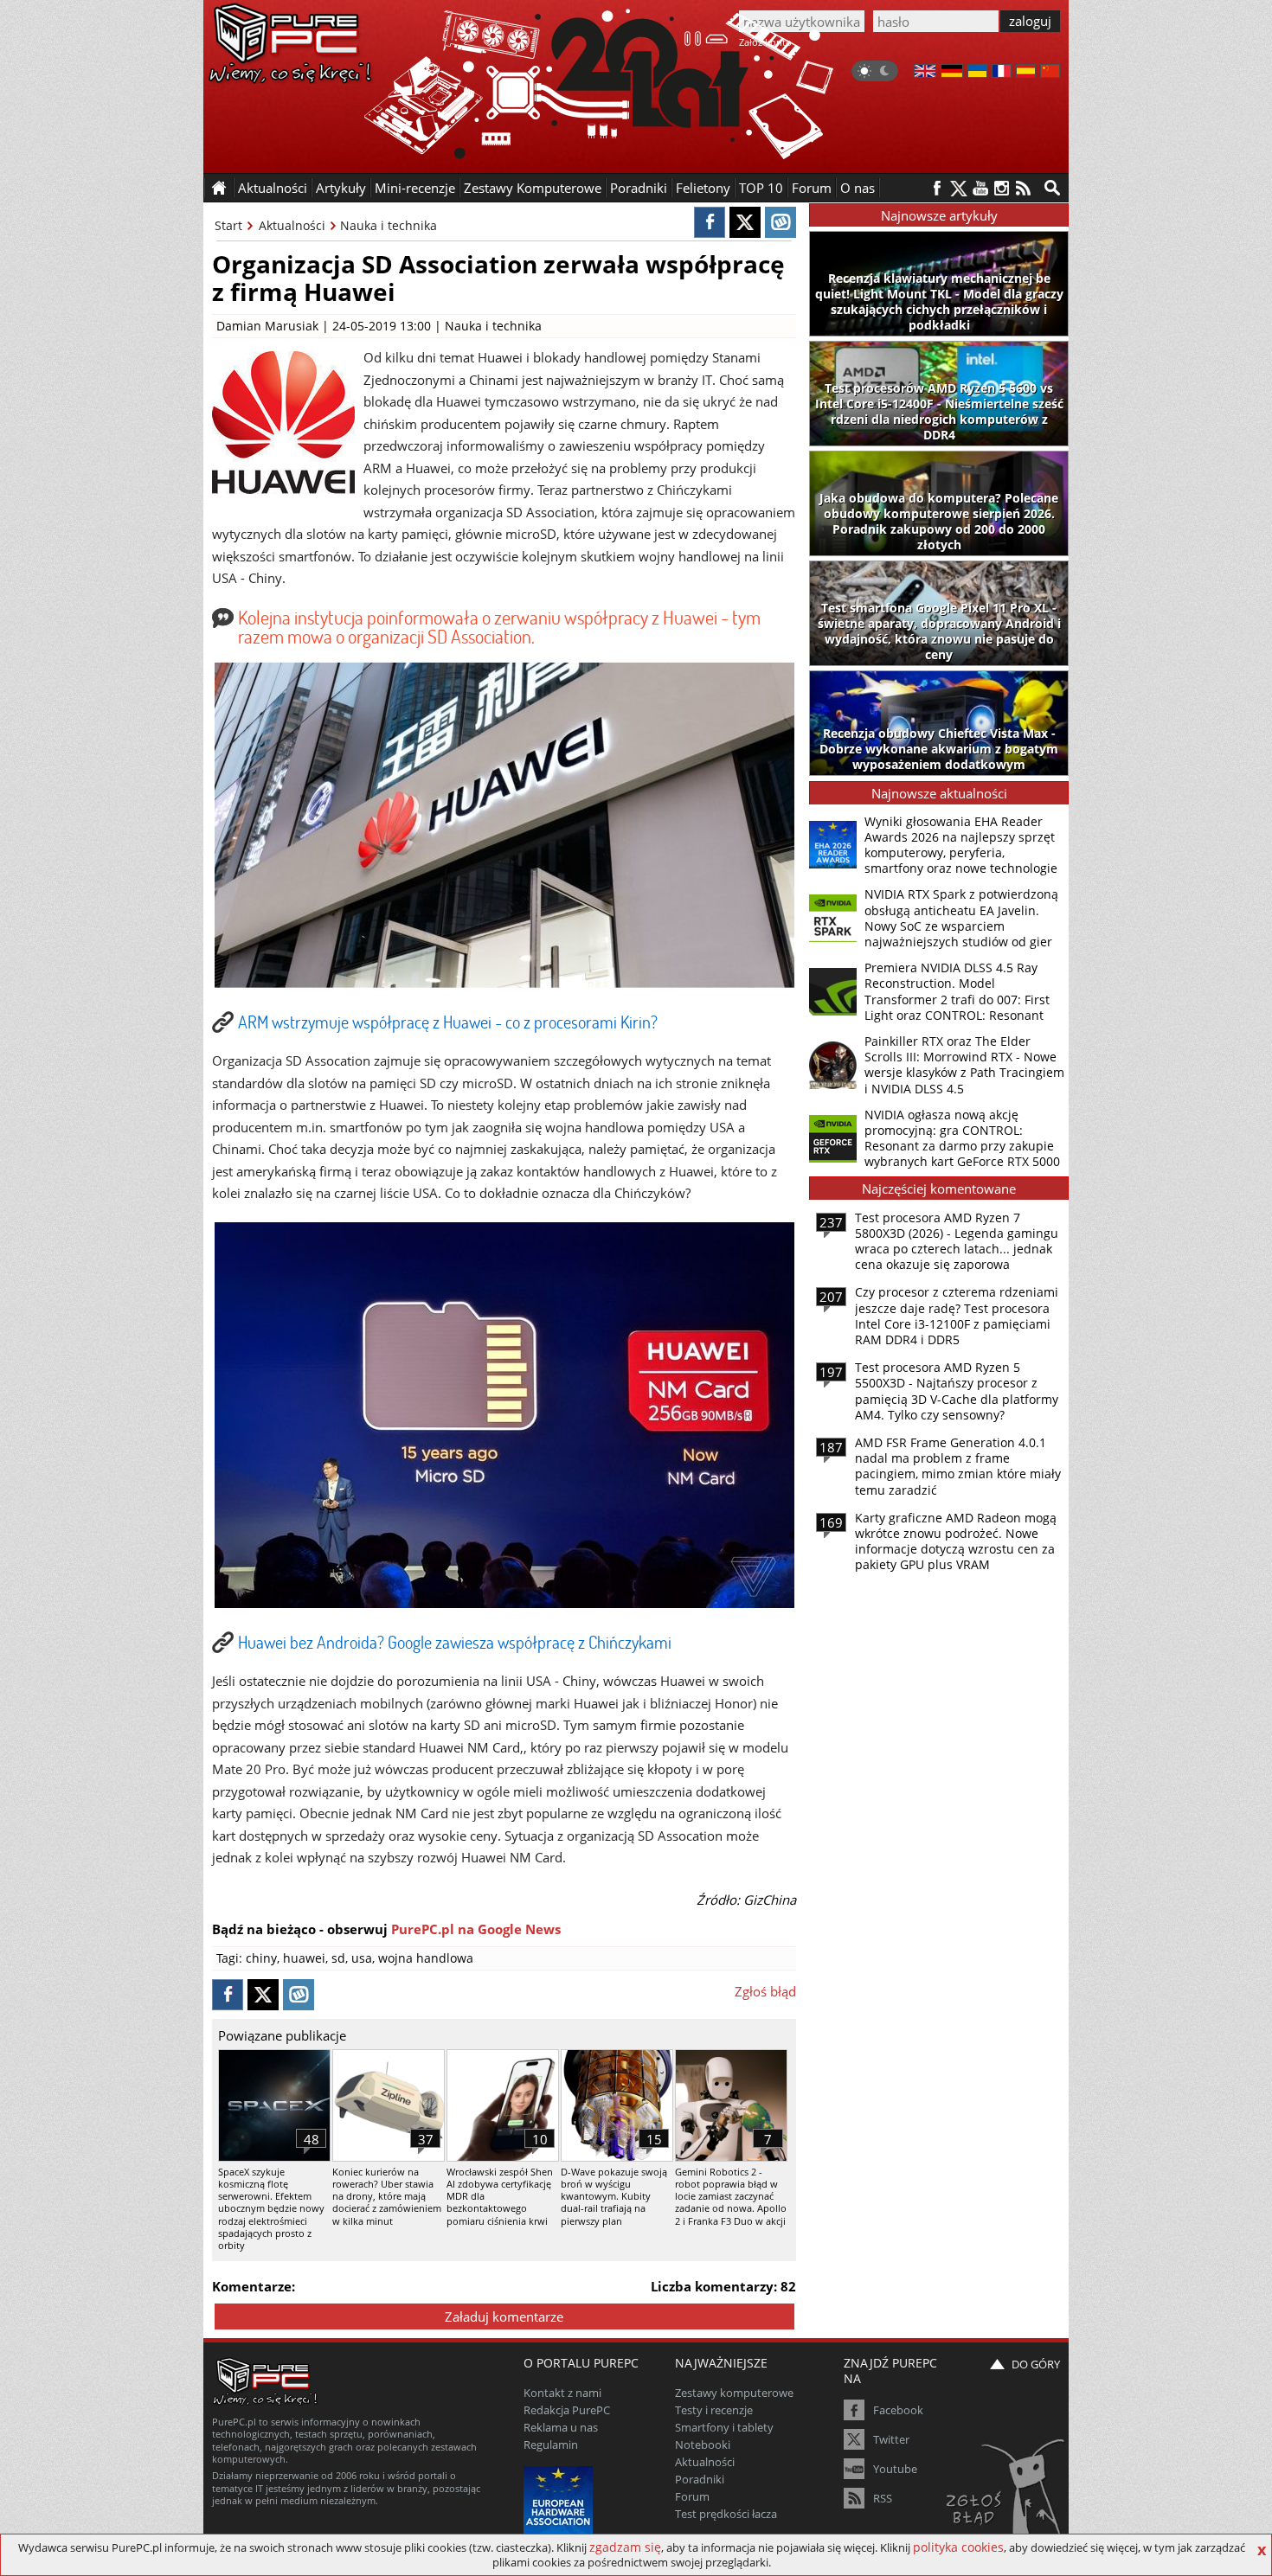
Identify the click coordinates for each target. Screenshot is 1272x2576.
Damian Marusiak (267, 326)
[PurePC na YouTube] (980, 188)
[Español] (1026, 73)
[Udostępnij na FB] (710, 222)
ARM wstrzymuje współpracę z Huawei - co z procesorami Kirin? (448, 1022)
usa (362, 1958)
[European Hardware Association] (560, 2499)
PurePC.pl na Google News (476, 1929)
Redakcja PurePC (567, 2410)
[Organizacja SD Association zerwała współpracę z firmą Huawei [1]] (504, 983)
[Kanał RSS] (1023, 188)
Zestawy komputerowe (734, 2393)
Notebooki (703, 2445)
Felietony (703, 188)
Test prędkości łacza (726, 2514)
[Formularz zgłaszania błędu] (1007, 2494)
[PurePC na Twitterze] (958, 188)
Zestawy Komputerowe (533, 188)
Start (228, 225)
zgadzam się (625, 2547)
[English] (925, 73)
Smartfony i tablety (724, 2427)
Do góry (1036, 2364)
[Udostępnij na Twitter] (745, 222)
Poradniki (639, 188)
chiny (261, 1958)
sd (338, 1958)
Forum (812, 188)
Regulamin (551, 2445)
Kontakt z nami (562, 2393)
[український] (977, 73)
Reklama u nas (561, 2427)
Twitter (891, 2439)
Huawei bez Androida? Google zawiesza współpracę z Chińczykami (455, 1642)
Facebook (898, 2410)
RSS (883, 2498)
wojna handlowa (426, 1958)
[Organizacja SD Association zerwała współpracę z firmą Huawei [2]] (504, 1603)
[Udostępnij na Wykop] (781, 222)
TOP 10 (761, 188)
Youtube (895, 2469)
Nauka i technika (389, 225)
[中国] (1050, 73)
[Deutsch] (952, 73)
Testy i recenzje (714, 2410)
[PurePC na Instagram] (1002, 188)
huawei (304, 1958)
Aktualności (292, 225)
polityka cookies (958, 2547)
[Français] (1002, 73)
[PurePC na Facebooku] (937, 188)
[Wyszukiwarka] (1052, 188)
